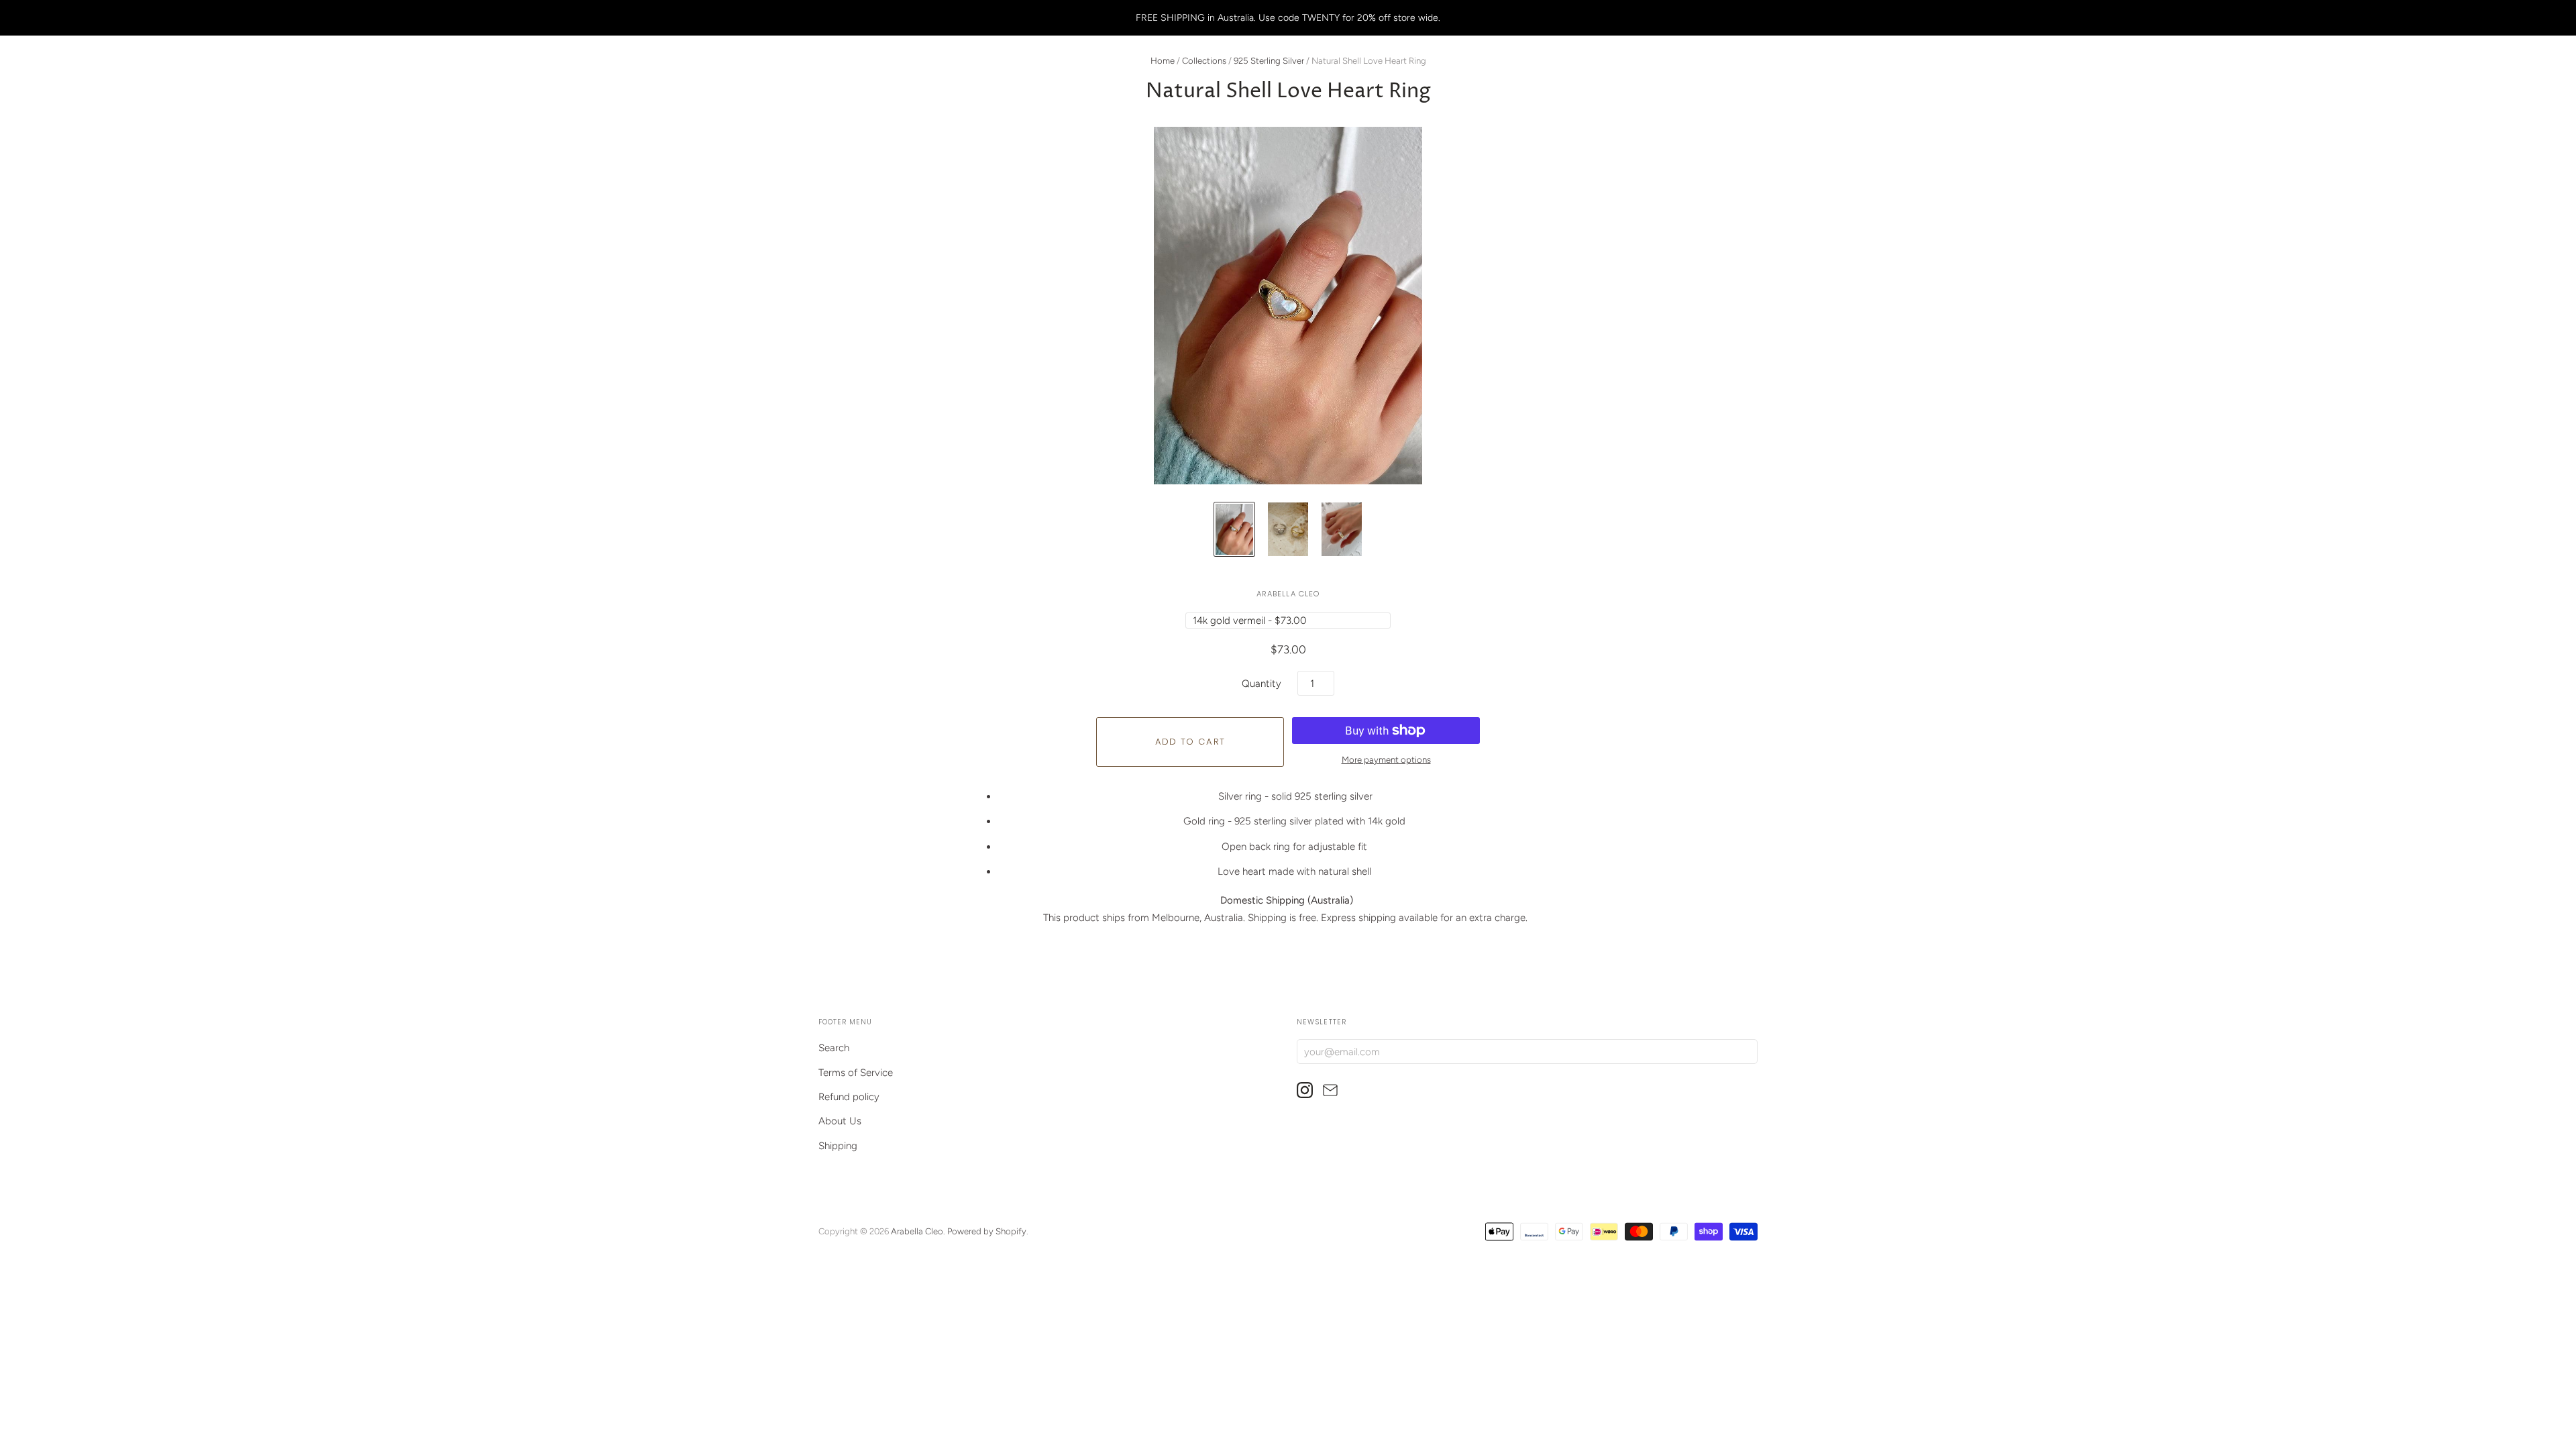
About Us (840, 1121)
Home (1163, 61)
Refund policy (849, 1097)
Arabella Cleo (1288, 594)
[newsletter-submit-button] (1745, 1051)
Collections (1204, 61)
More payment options (1386, 760)
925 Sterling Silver (1269, 61)
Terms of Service (856, 1073)
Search (834, 1048)
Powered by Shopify (987, 1231)
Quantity (1262, 684)
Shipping (838, 1146)
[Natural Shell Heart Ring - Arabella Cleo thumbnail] (1234, 529)
